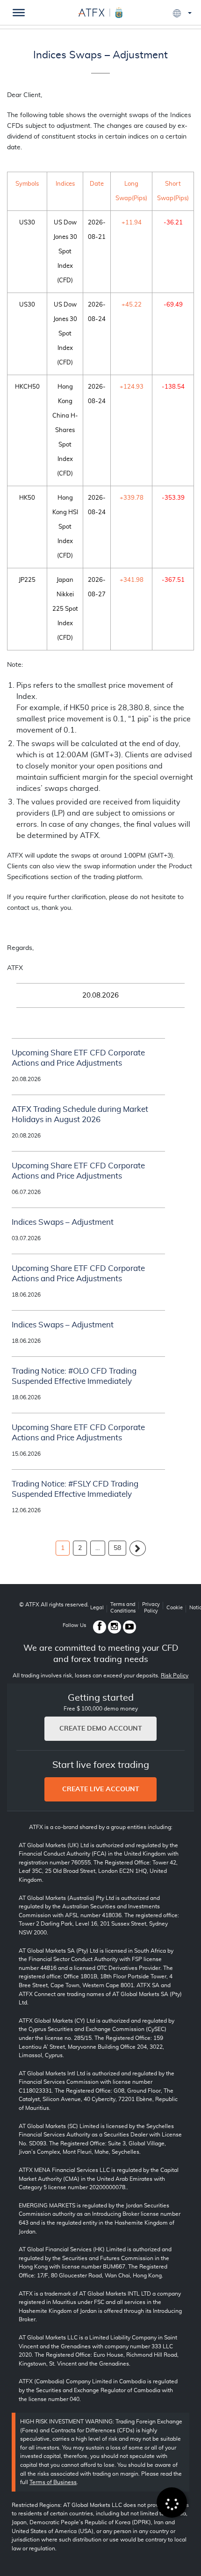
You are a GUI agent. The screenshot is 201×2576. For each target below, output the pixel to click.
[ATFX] (100, 11)
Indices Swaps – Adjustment (100, 55)
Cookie (175, 1608)
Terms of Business (53, 2482)
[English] (182, 13)
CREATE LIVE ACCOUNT (101, 1789)
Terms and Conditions (123, 1608)
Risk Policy (175, 1675)
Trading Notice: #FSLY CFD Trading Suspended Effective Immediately (75, 1489)
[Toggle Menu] (19, 13)
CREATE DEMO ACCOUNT (101, 1729)
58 (117, 1548)
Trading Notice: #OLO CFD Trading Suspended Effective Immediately (74, 1376)
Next (138, 1548)
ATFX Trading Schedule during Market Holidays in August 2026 (80, 1114)
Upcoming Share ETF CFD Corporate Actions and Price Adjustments (78, 1058)
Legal (97, 1608)
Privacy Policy (151, 1608)
